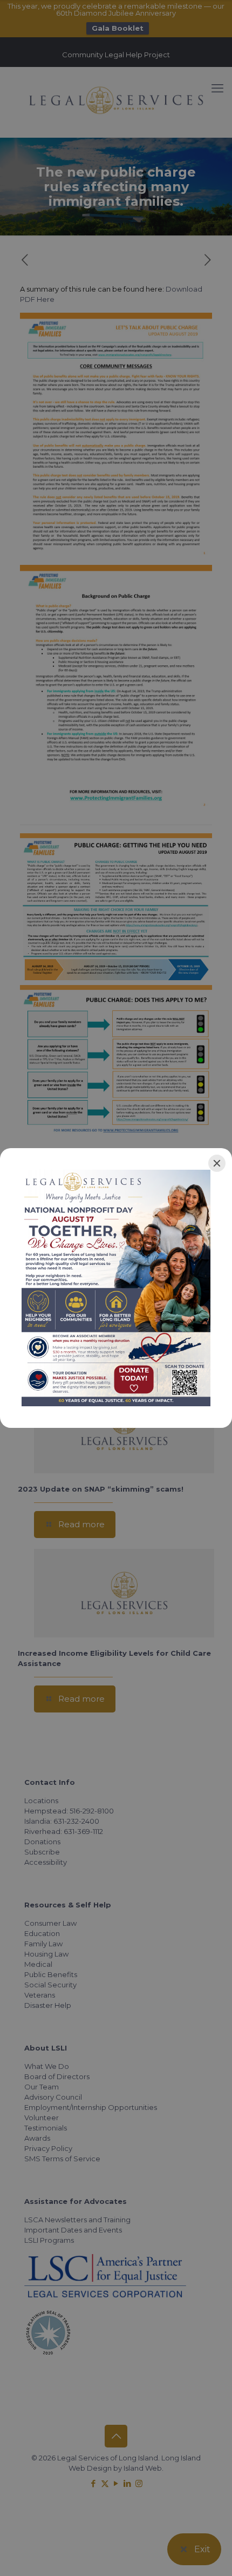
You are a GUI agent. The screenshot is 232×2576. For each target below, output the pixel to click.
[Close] (217, 1163)
